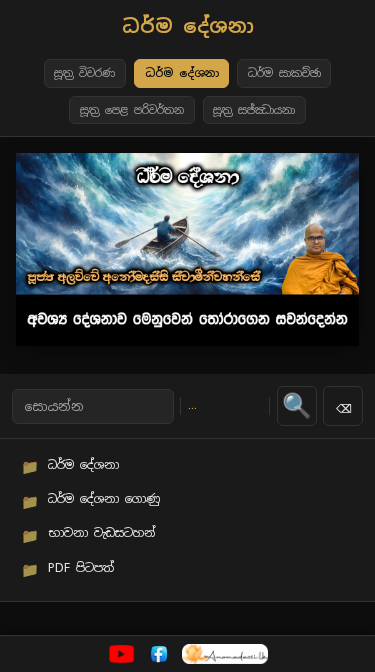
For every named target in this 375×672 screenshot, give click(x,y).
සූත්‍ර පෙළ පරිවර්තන (132, 110)
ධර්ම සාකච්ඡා (284, 73)
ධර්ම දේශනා (182, 73)
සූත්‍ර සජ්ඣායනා (254, 110)
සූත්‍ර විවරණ (84, 73)
